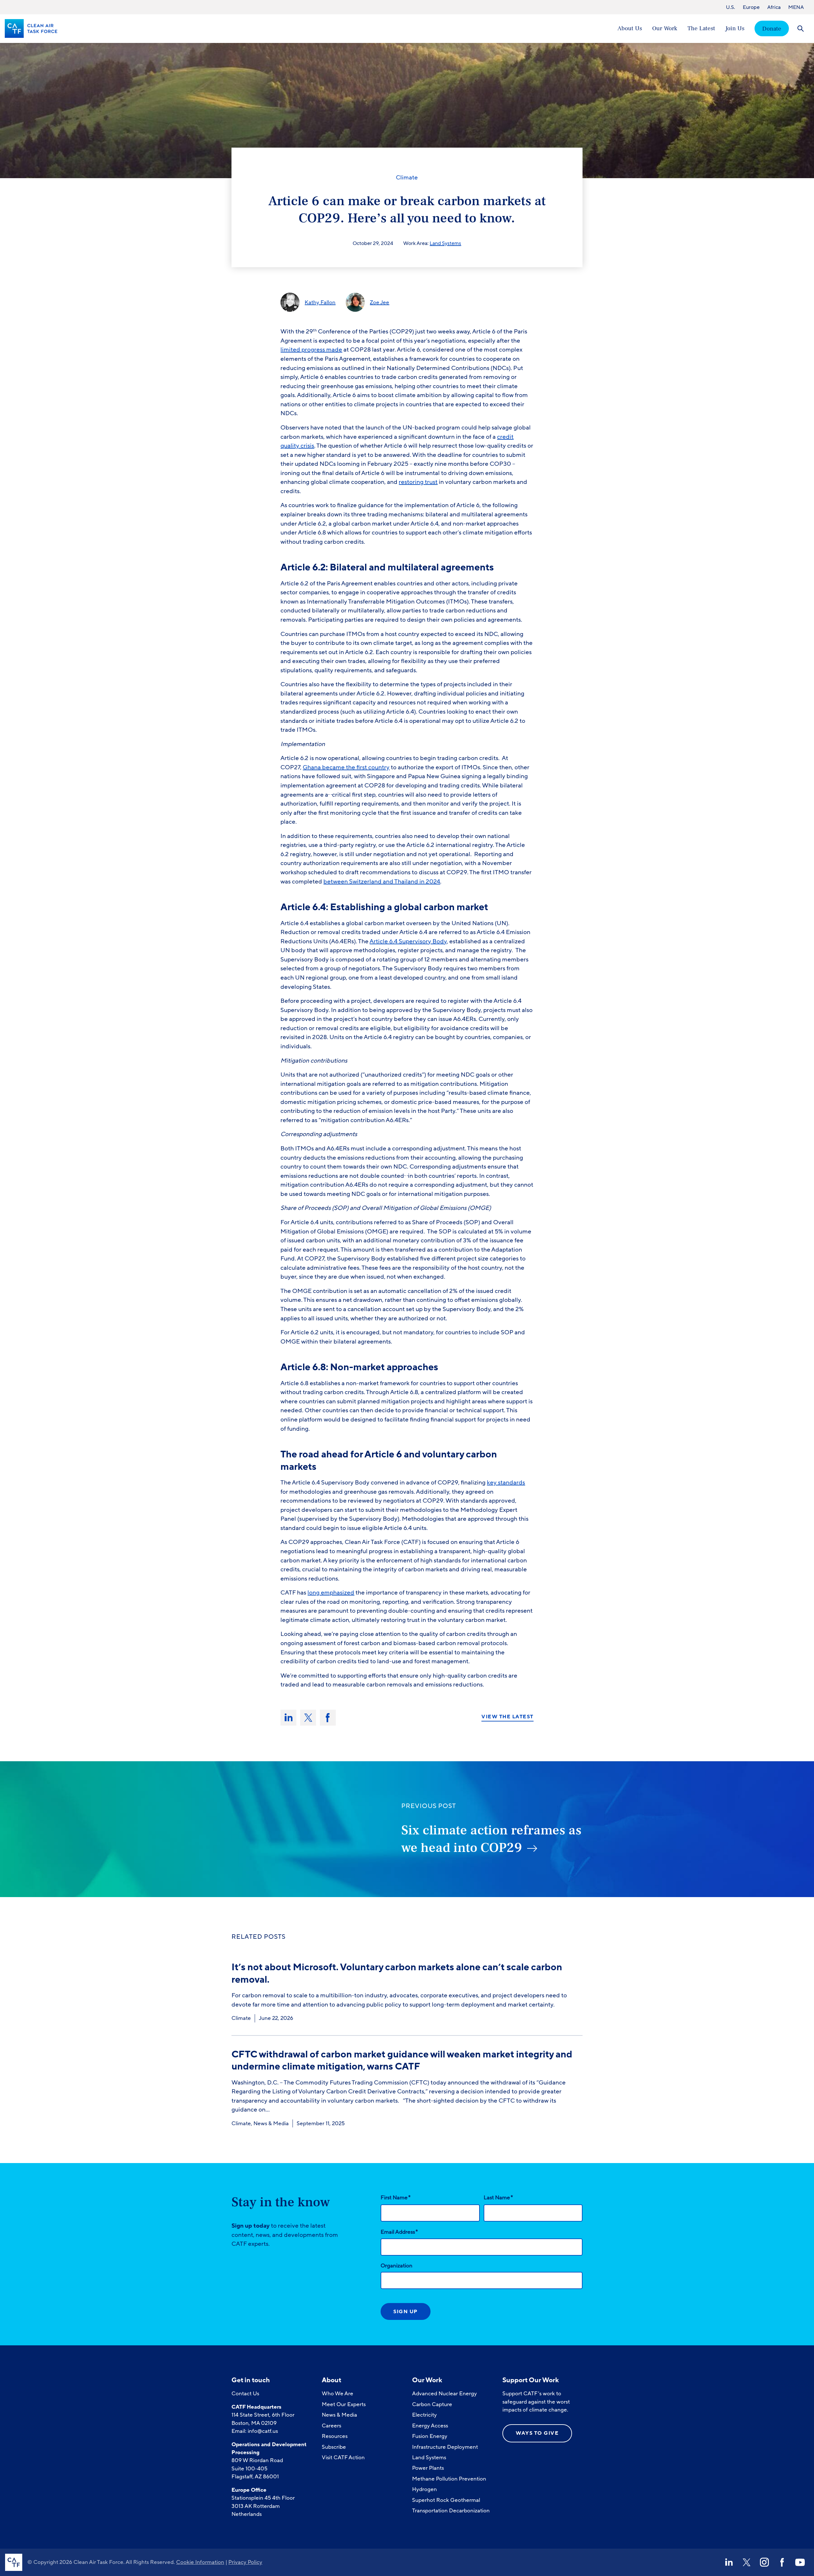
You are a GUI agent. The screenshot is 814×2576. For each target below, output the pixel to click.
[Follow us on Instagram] (764, 2562)
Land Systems (445, 243)
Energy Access (430, 2426)
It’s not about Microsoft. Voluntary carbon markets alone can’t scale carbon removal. (397, 1973)
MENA (796, 7)
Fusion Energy (430, 2436)
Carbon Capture (432, 2404)
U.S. (731, 7)
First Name (396, 2197)
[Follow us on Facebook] (782, 2562)
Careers (331, 2426)
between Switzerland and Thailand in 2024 (382, 882)
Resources (335, 2436)
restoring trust (418, 482)
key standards (506, 1483)
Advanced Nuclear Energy (445, 2394)
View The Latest (507, 1717)
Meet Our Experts (344, 2404)
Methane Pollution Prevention (449, 2479)
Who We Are (338, 2394)
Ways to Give (537, 2433)
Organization (397, 2266)
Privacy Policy (245, 2562)
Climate (407, 178)
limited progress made (311, 350)
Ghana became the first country (346, 767)
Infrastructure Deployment (445, 2447)
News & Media (271, 2123)
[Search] (800, 28)
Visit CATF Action (343, 2457)
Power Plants (428, 2468)
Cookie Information (200, 2562)
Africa (774, 7)
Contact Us (245, 2394)
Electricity (424, 2415)
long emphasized (331, 1593)
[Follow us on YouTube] (800, 2562)
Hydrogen (424, 2489)
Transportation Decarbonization (451, 2511)
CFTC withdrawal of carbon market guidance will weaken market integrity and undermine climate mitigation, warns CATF (402, 2060)
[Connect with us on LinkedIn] (729, 2562)
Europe (751, 7)
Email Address (399, 2232)
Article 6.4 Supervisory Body (408, 941)
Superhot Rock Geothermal (446, 2500)
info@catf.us (263, 2431)
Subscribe (334, 2447)
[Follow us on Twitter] (747, 2562)
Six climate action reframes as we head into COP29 (491, 1839)
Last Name (498, 2197)
